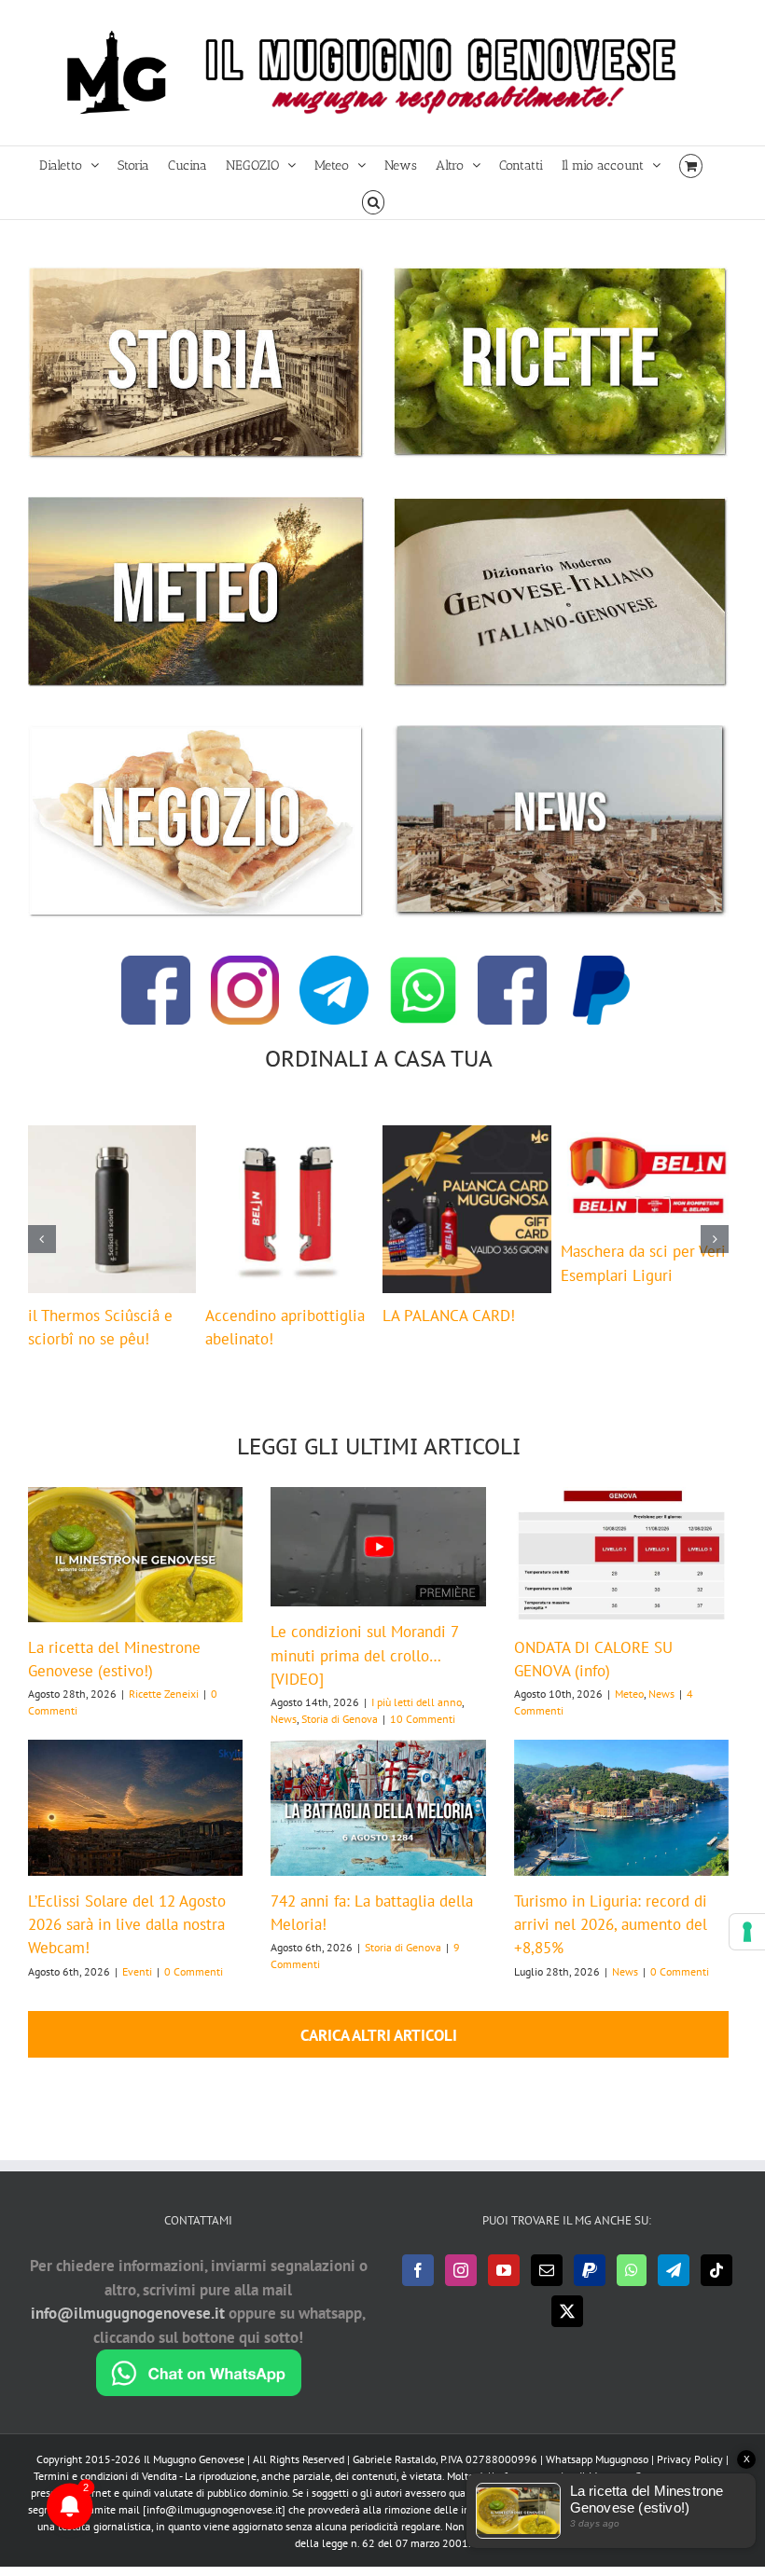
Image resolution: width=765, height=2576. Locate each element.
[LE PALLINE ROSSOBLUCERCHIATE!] (289, 1136)
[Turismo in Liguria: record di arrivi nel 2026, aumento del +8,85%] (621, 1826)
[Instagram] (461, 2289)
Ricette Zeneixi (164, 1712)
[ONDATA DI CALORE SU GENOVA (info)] (621, 1573)
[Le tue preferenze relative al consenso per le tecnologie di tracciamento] (747, 1932)
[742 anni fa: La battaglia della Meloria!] (378, 1826)
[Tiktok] (716, 2289)
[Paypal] (590, 2289)
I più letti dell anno (417, 1721)
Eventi (137, 1990)
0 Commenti (194, 1990)
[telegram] (334, 963)
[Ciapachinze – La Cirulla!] (645, 1136)
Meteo (629, 1712)
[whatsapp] (424, 963)
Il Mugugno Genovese (194, 2478)
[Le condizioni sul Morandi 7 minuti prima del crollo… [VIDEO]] (378, 1566)
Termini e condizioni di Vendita (105, 2494)
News (284, 1737)
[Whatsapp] (632, 2289)
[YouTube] (504, 2289)
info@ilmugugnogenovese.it (128, 2332)
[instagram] (245, 963)
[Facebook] (418, 2289)
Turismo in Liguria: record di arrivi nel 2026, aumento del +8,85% (611, 1943)
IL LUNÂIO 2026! (85, 1316)
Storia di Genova (340, 1737)
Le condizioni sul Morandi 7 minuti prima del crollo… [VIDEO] (364, 1674)
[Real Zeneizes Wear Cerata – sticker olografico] (466, 1136)
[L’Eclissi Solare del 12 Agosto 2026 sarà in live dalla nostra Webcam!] (135, 1826)
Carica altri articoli (379, 2054)
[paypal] (602, 963)
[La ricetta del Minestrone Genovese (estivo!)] (135, 1573)
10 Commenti (423, 1737)
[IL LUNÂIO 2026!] (112, 1136)
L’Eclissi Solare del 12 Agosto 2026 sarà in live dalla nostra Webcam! (127, 1943)
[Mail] (547, 2289)
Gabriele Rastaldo (394, 2478)
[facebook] (156, 963)
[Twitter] (567, 2330)
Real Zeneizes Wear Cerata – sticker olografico (448, 1334)
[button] (374, 201)
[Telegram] (674, 2289)
